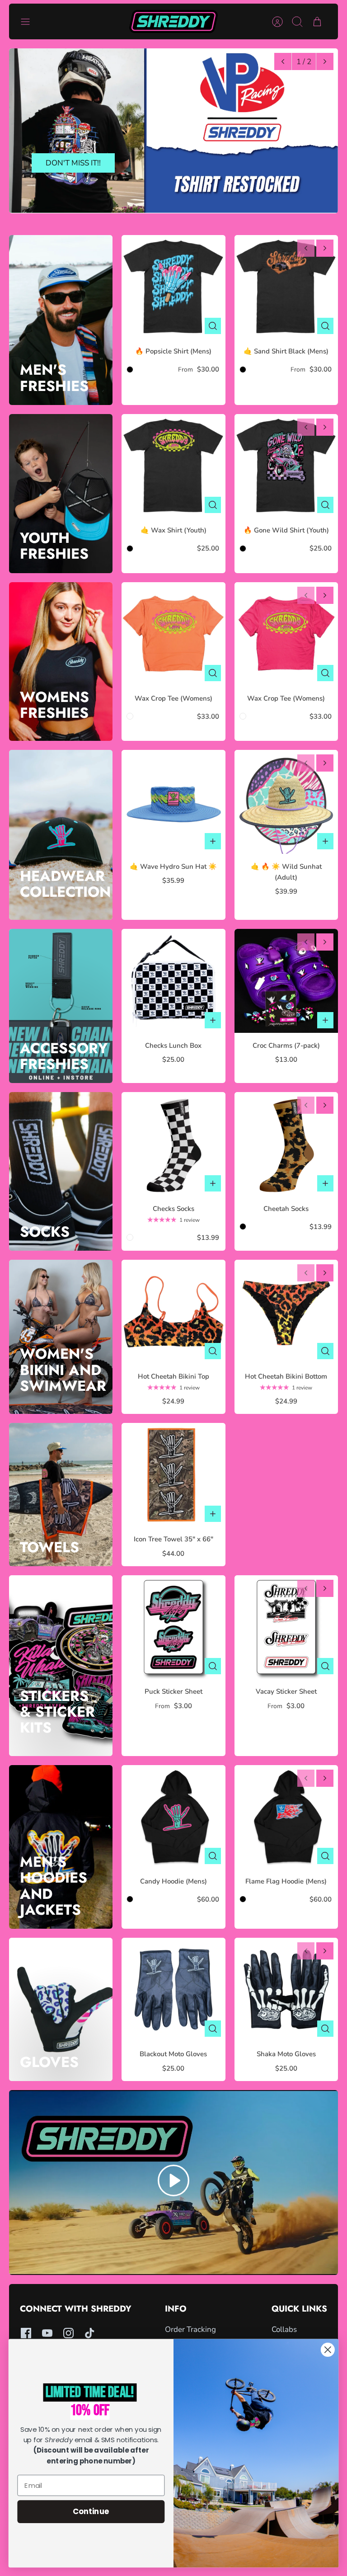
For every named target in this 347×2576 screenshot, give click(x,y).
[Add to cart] (213, 841)
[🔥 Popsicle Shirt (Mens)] (173, 287)
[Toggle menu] (30, 22)
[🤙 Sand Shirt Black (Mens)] (286, 287)
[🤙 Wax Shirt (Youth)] (173, 466)
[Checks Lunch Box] (173, 981)
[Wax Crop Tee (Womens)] (173, 634)
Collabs (284, 2329)
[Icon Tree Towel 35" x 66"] (173, 1475)
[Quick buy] (213, 326)
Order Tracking (190, 2329)
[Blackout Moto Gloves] (173, 1990)
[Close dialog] (328, 2350)
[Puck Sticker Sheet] (173, 1627)
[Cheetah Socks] (286, 1144)
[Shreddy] (174, 21)
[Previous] (283, 61)
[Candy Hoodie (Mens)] (173, 1817)
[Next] (325, 61)
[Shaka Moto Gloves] (286, 1990)
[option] (173, 131)
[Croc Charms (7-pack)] (286, 981)
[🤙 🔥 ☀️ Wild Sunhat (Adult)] (286, 802)
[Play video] (173, 2182)
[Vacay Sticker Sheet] (286, 1627)
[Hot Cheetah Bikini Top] (173, 1312)
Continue (91, 2511)
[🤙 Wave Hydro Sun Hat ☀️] (173, 802)
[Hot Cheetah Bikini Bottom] (286, 1312)
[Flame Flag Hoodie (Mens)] (286, 1817)
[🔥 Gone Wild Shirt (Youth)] (286, 466)
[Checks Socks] (173, 1144)
